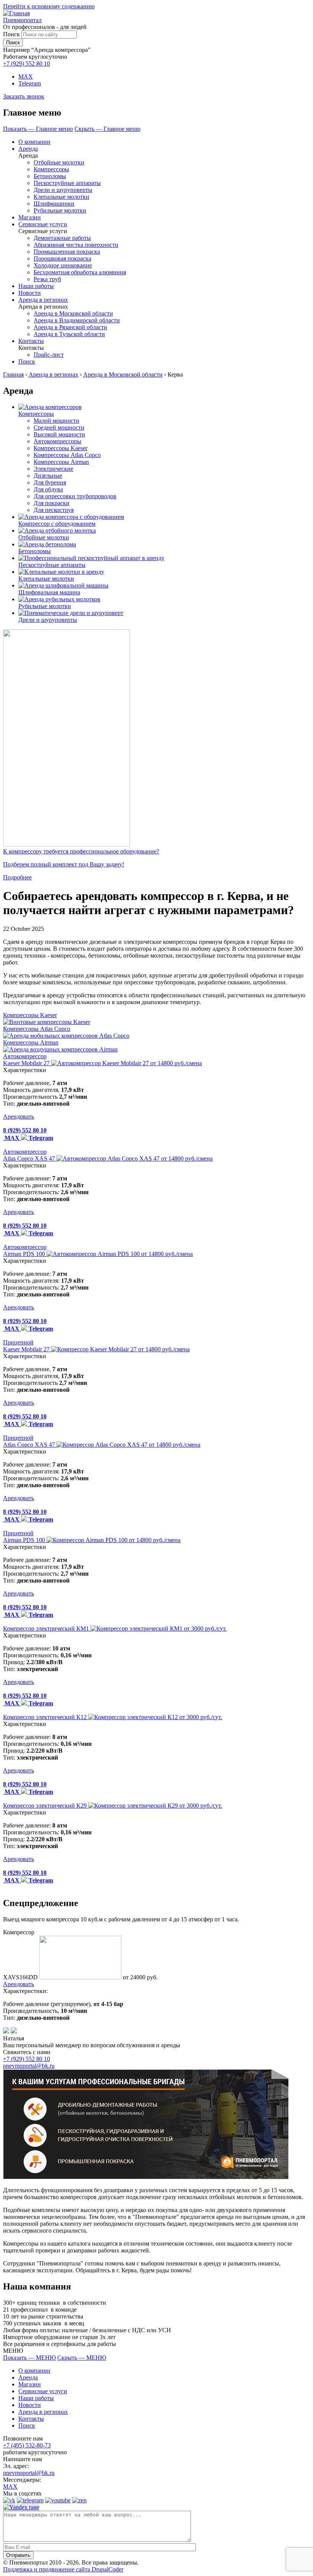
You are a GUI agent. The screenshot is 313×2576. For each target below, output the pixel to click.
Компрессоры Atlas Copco (67, 455)
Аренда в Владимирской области (77, 320)
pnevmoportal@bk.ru (29, 2066)
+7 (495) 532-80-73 (27, 2445)
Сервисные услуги (43, 224)
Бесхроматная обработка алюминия (80, 272)
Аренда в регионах (43, 300)
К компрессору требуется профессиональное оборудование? (81, 851)
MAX (26, 76)
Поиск (11, 34)
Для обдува (48, 489)
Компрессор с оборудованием (57, 524)
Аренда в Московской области (73, 313)
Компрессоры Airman (61, 462)
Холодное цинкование (63, 265)
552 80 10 (27, 64)
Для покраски (52, 503)
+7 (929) (27, 2059)
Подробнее (17, 877)
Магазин (30, 217)
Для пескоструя (54, 510)
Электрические (53, 469)
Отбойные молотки (59, 162)
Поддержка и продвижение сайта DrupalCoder (63, 2569)
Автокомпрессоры (57, 441)
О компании (34, 142)
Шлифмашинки (54, 204)
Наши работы (36, 286)
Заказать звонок (24, 96)
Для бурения (50, 482)
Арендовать (19, 1117)
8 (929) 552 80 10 (25, 1130)
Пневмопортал (22, 20)
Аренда (28, 149)
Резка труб (47, 279)
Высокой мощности (59, 434)
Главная (13, 374)
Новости (30, 293)
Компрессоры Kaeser (61, 448)
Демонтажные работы (62, 238)
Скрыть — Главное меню (107, 129)
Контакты (31, 341)
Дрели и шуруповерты (63, 190)
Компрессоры (51, 169)
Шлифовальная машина (49, 592)
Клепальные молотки (61, 197)
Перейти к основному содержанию (49, 6)
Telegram (30, 83)
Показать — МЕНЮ (29, 2358)
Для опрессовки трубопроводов (75, 496)
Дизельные (48, 476)
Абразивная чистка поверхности (76, 245)
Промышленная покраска (67, 252)
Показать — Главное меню (38, 129)
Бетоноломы (50, 176)
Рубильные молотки (60, 210)
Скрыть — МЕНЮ (82, 2358)
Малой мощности (56, 421)
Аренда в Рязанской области (70, 327)
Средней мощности (59, 427)
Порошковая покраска (62, 258)
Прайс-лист (49, 355)
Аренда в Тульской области (69, 334)
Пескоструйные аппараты (67, 183)
